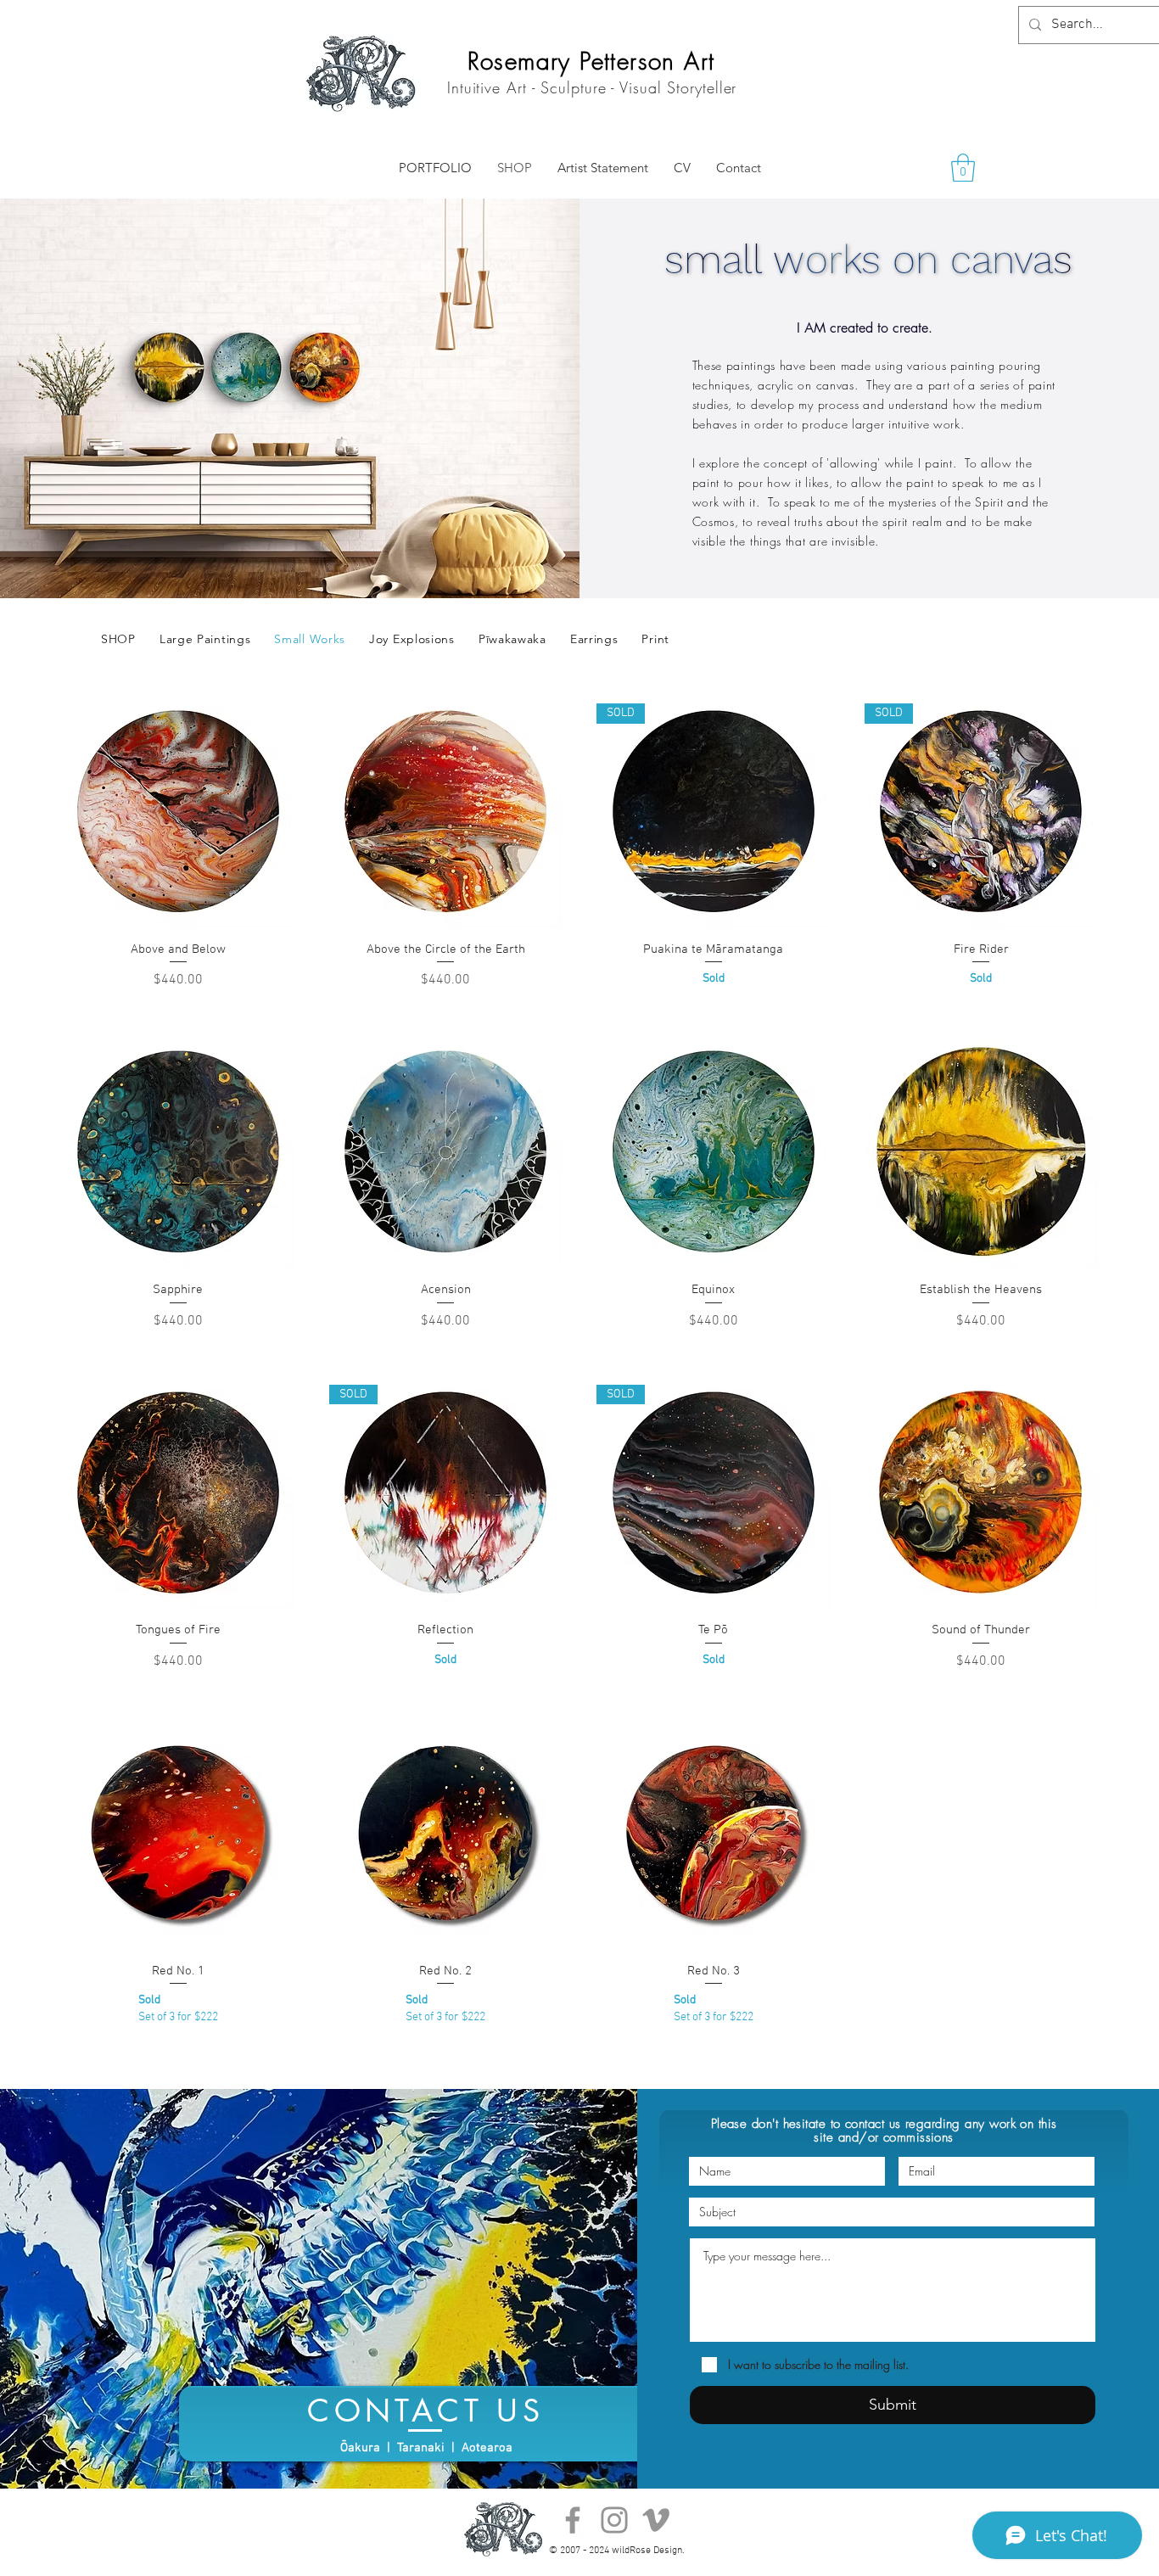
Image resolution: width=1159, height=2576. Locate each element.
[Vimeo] (656, 2520)
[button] (963, 168)
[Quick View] (178, 811)
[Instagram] (614, 2520)
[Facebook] (573, 2520)
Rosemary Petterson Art (591, 61)
